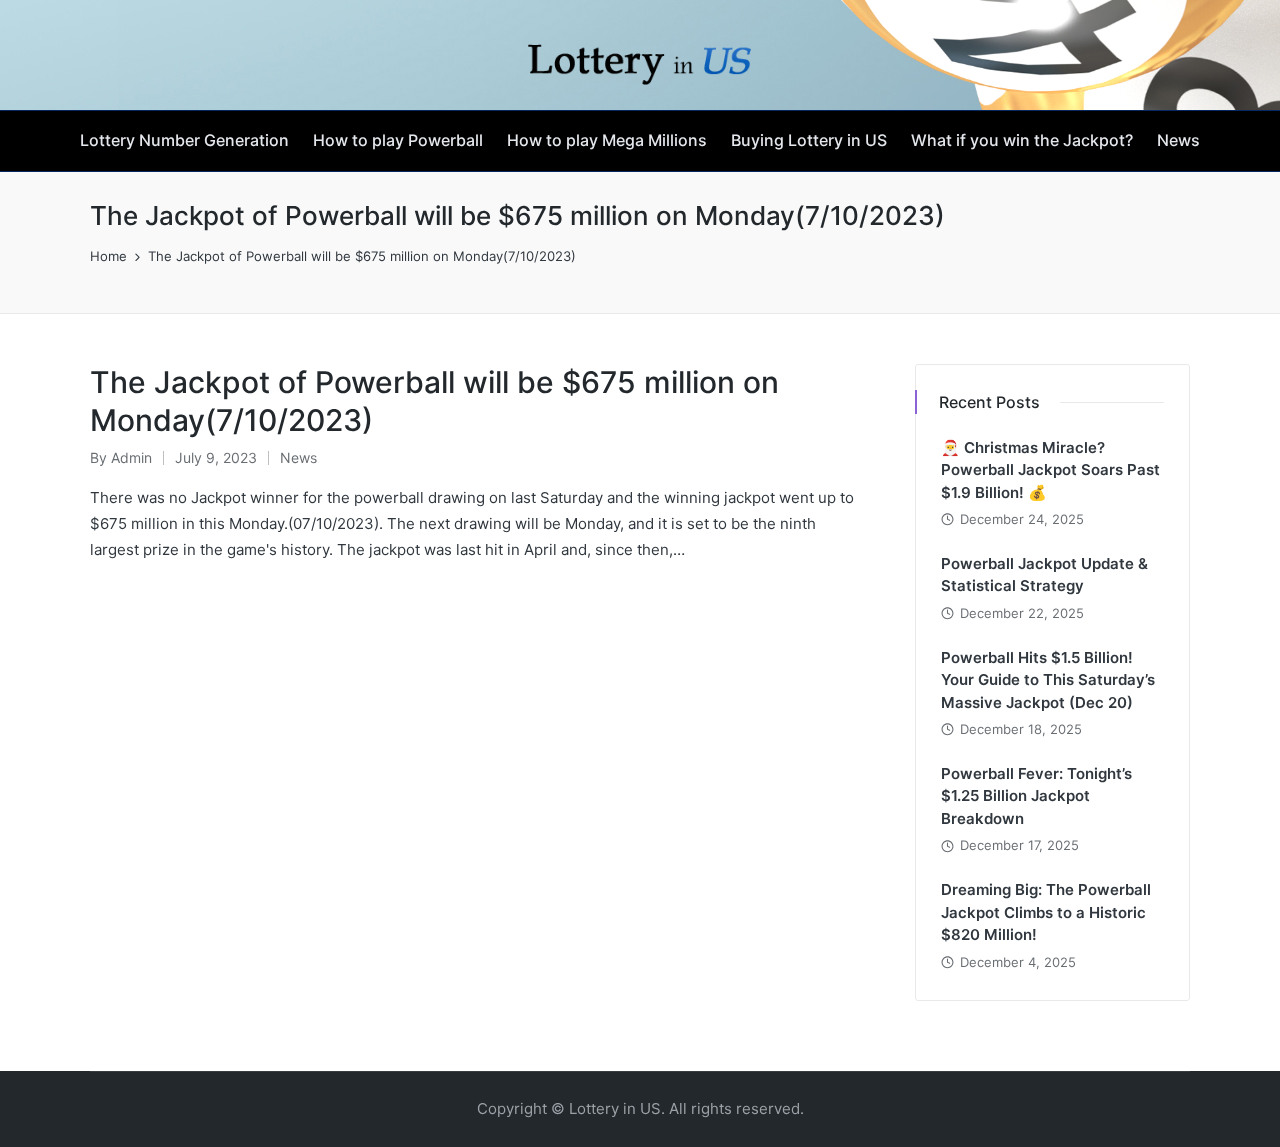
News (298, 457)
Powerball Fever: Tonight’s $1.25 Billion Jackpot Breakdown (1036, 796)
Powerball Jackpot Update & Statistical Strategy (1044, 575)
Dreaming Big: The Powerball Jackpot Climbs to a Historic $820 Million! (1046, 912)
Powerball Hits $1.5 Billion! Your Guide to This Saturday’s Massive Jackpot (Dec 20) (1048, 680)
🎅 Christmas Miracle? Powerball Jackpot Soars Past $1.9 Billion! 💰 (1050, 470)
